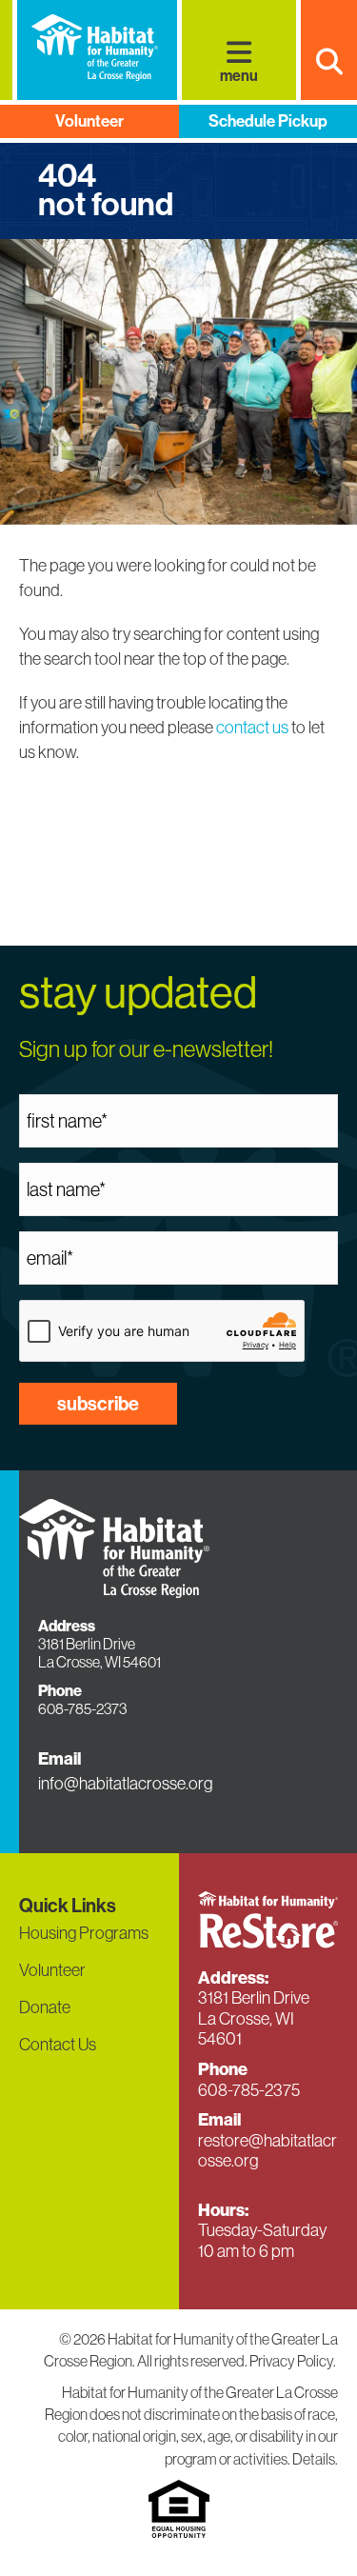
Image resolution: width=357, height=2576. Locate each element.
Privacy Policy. (294, 2361)
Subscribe (98, 1404)
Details (314, 2459)
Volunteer (89, 121)
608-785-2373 (82, 1708)
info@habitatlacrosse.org (125, 1783)
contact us (252, 727)
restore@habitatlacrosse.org (268, 2151)
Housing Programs (84, 1933)
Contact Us (58, 2044)
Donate (45, 2007)
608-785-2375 (249, 2090)
